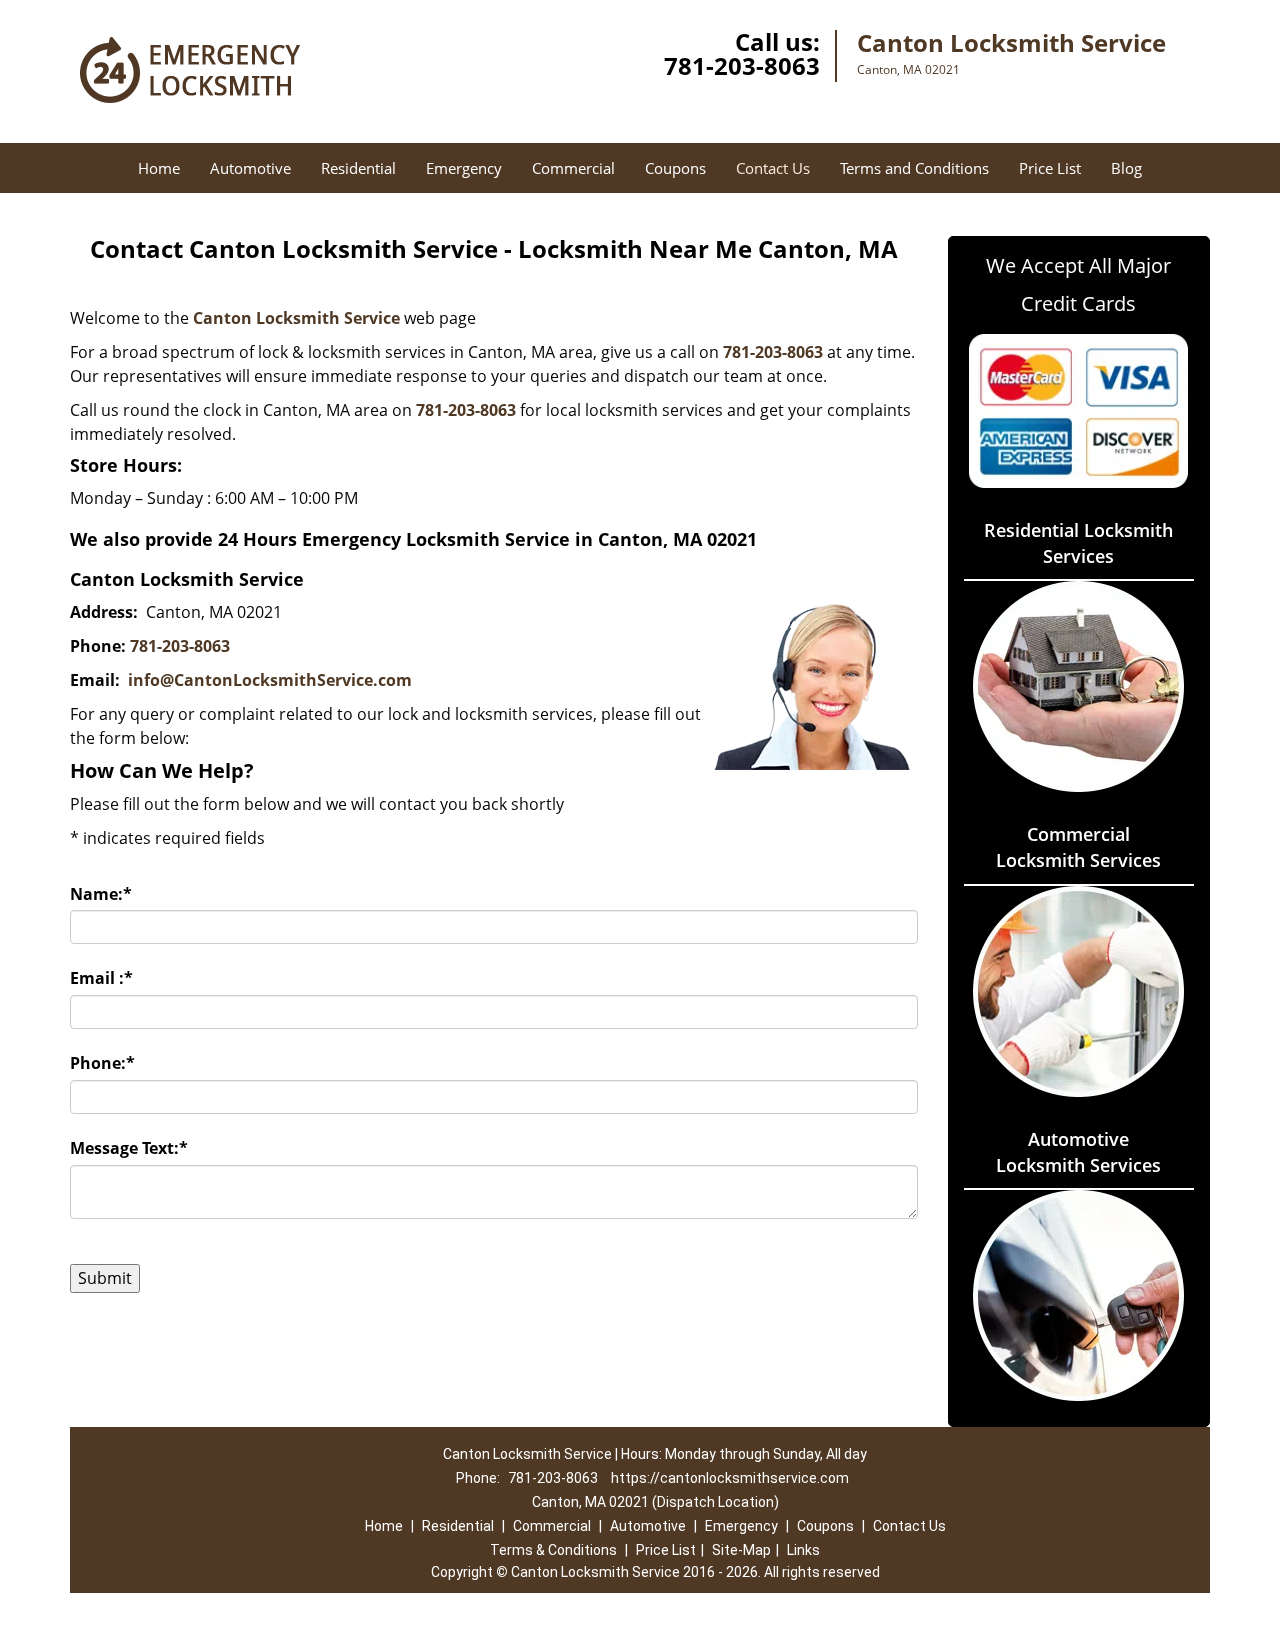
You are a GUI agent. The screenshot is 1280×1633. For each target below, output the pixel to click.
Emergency (464, 168)
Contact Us (773, 168)
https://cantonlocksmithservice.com (730, 1478)
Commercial (573, 168)
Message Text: (129, 1148)
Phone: (102, 1063)
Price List (1050, 168)
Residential (358, 168)
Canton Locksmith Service (296, 318)
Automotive (250, 168)
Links (803, 1550)
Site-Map (741, 1550)
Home (159, 168)
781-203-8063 (742, 65)
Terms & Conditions (553, 1550)
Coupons (675, 168)
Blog (1126, 168)
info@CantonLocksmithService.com (270, 680)
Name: (101, 894)
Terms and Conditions (914, 168)
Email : (101, 978)
